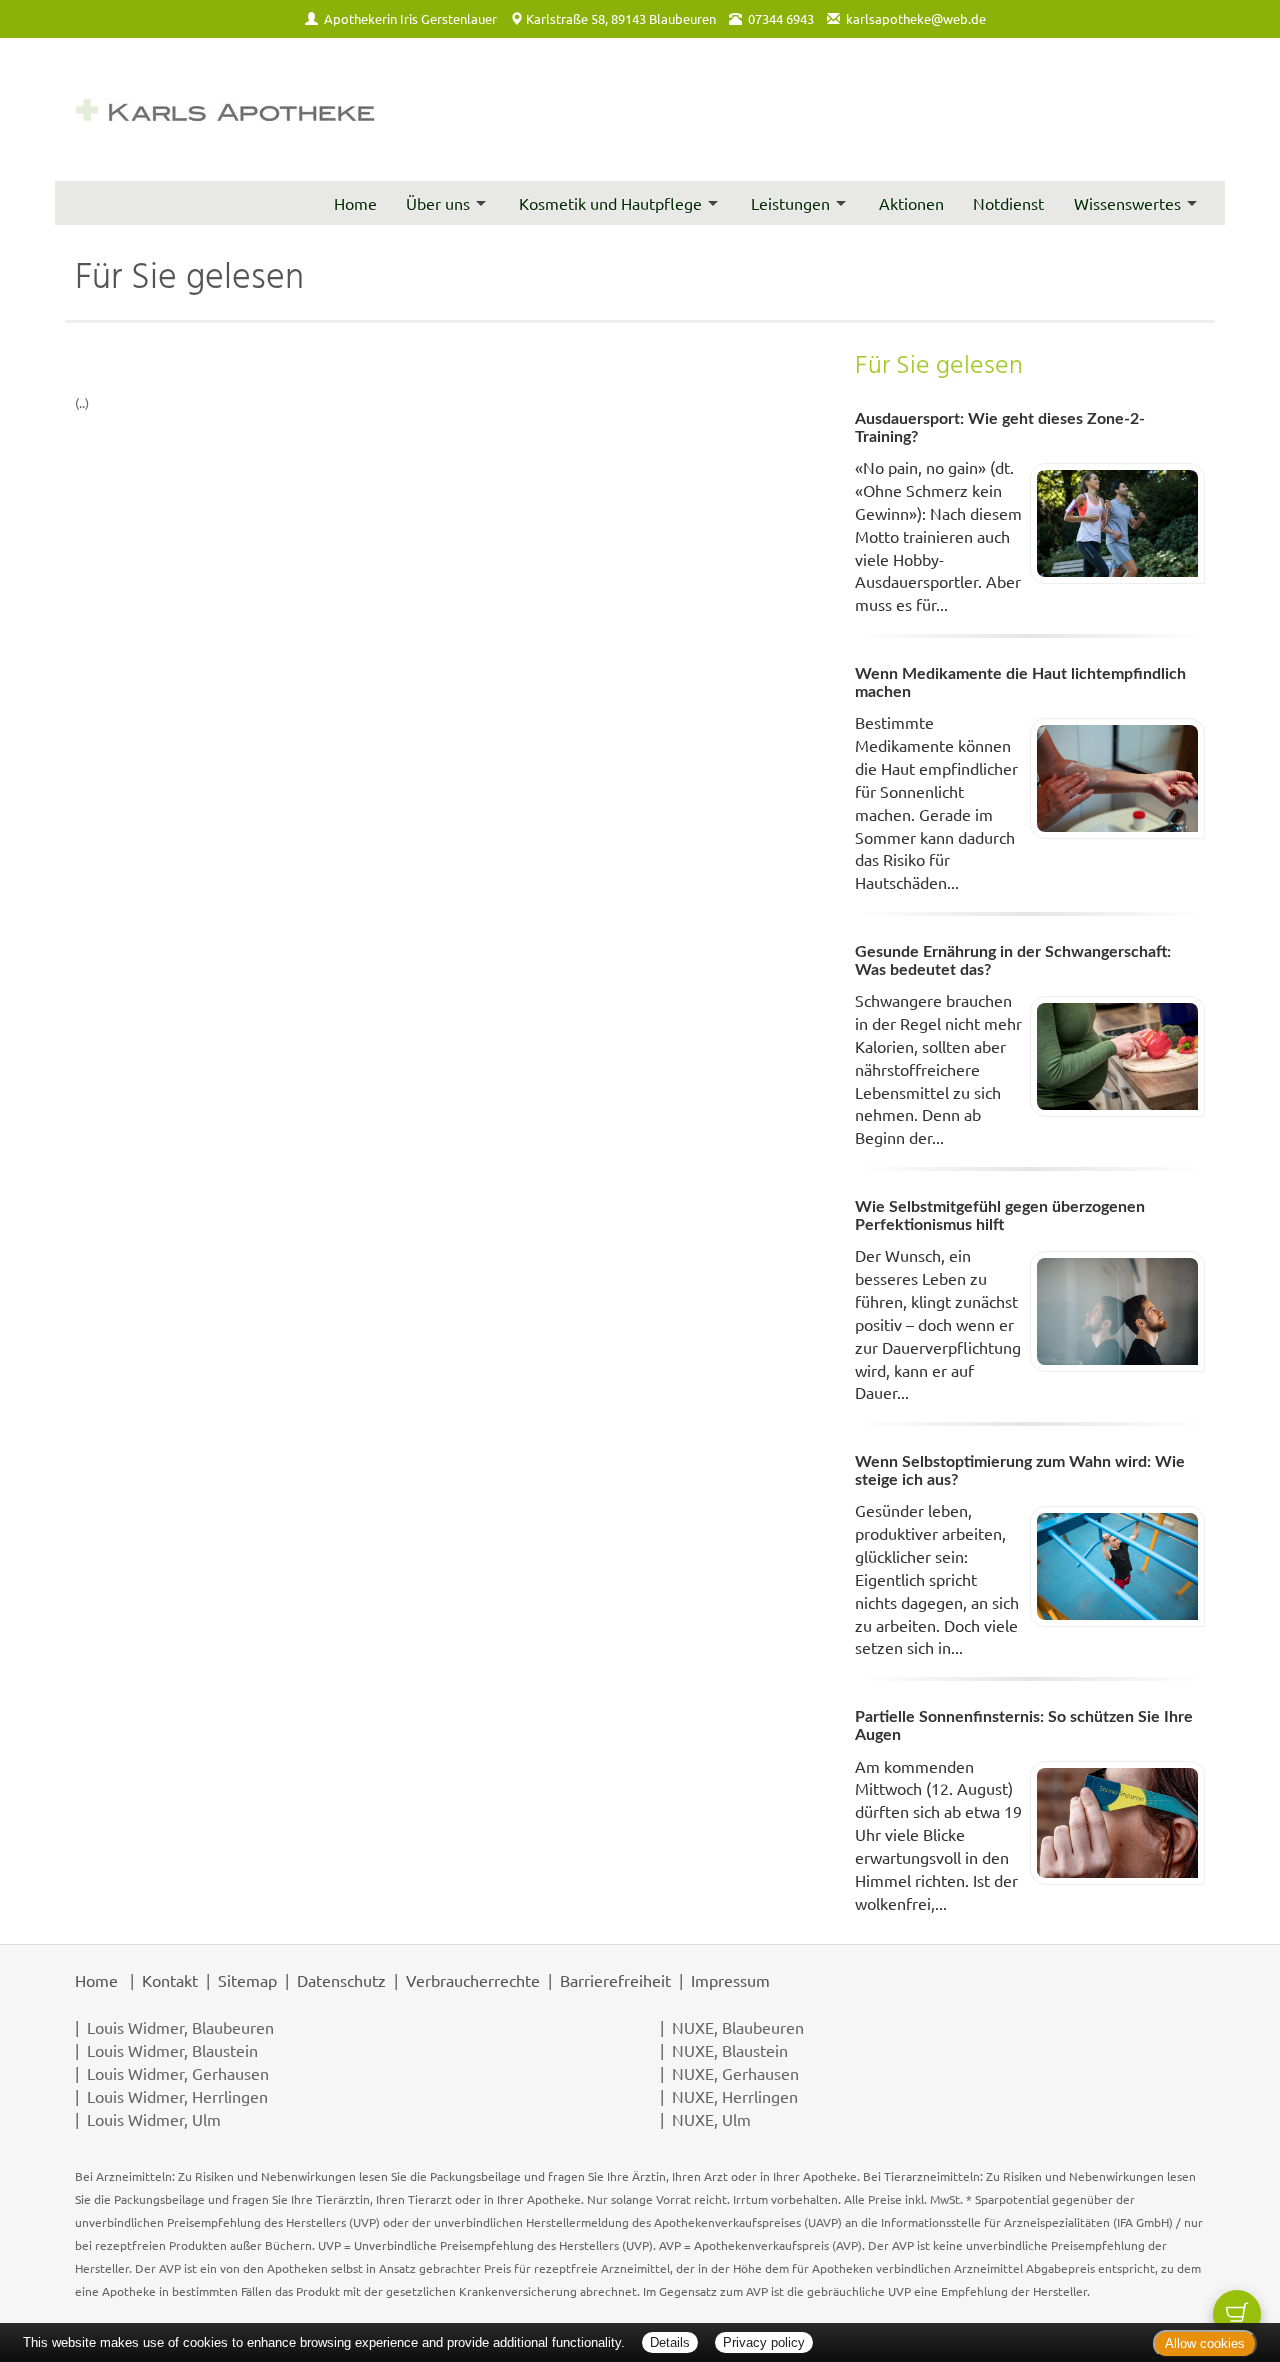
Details (670, 2342)
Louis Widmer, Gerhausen (178, 2073)
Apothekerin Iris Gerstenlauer (410, 18)
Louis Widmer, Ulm (154, 2119)
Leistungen (790, 203)
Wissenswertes (1127, 203)
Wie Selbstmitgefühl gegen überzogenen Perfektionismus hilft (1000, 1216)
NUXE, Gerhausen (735, 2073)
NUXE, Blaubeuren (738, 2027)
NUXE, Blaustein (730, 2050)
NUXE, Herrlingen (735, 2096)
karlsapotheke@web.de (916, 18)
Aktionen (911, 203)
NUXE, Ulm (711, 2119)
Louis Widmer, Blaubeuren (180, 2027)
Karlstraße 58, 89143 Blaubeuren (621, 18)
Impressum (730, 1980)
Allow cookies (1205, 2343)
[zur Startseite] (225, 109)
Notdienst (1008, 203)
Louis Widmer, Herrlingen (177, 2096)
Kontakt (170, 1980)
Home (355, 203)
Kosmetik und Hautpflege (610, 203)
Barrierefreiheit (615, 1980)
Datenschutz (341, 1980)
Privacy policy (764, 2342)
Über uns (438, 203)
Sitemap (247, 1980)
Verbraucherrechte (473, 1980)
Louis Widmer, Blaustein (172, 2050)
